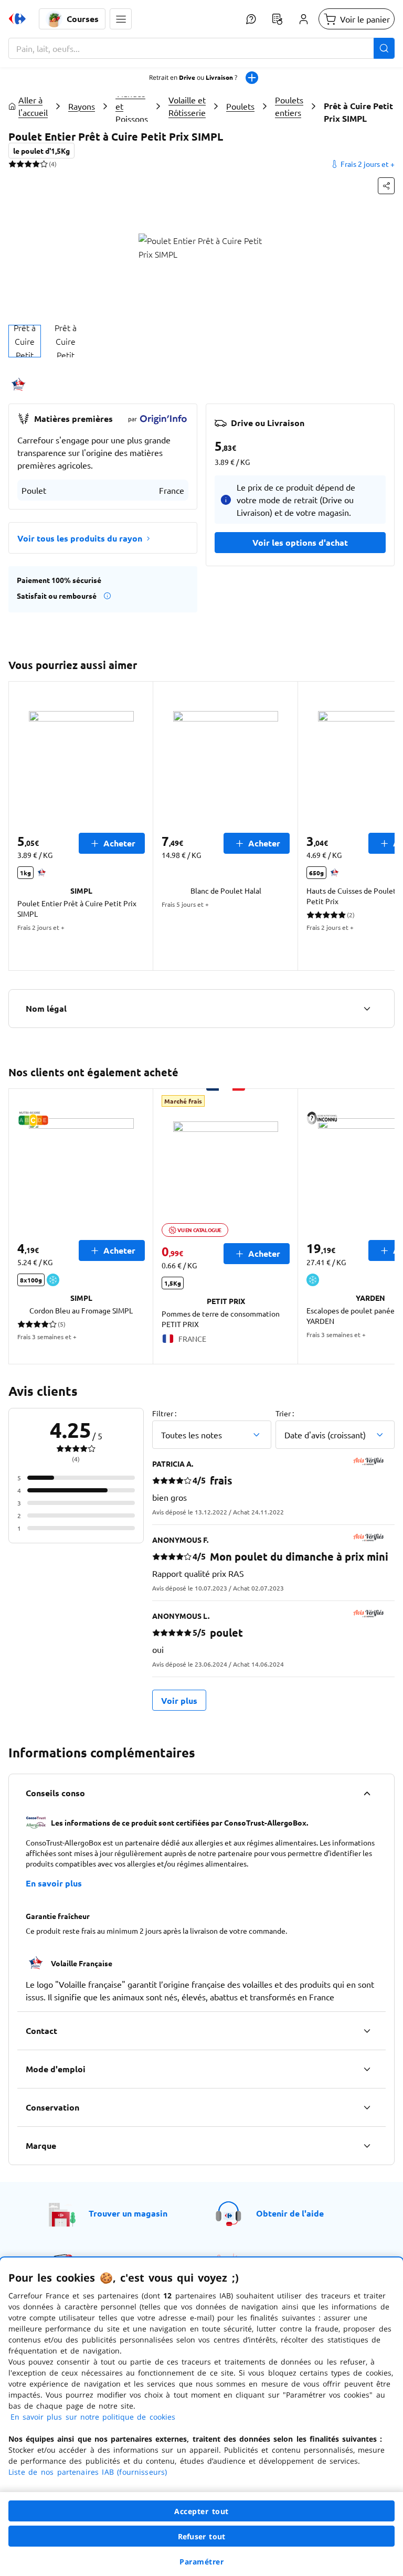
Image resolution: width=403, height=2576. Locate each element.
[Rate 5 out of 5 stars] (44, 164)
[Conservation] (367, 2107)
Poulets (240, 106)
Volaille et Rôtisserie (187, 106)
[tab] (25, 341)
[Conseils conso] (367, 1793)
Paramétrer (201, 2562)
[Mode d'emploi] (367, 2069)
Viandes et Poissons (132, 106)
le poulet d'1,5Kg (41, 151)
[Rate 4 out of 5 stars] (36, 164)
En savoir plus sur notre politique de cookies (93, 2417)
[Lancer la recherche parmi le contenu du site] (384, 48)
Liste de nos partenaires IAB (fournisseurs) (88, 2472)
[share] (386, 186)
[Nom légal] (367, 1009)
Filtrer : (164, 1413)
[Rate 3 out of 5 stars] (28, 164)
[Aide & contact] (251, 19)
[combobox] (201, 48)
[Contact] (367, 2031)
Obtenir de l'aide (290, 2213)
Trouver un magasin (128, 2213)
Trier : (285, 1413)
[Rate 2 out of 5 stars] (20, 164)
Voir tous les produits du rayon (80, 538)
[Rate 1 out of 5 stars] (12, 164)
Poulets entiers (289, 106)
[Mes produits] (277, 19)
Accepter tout (201, 2511)
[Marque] (367, 2146)
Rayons (82, 106)
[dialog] (201, 2417)
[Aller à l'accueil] (17, 19)
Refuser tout (201, 2536)
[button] (121, 19)
